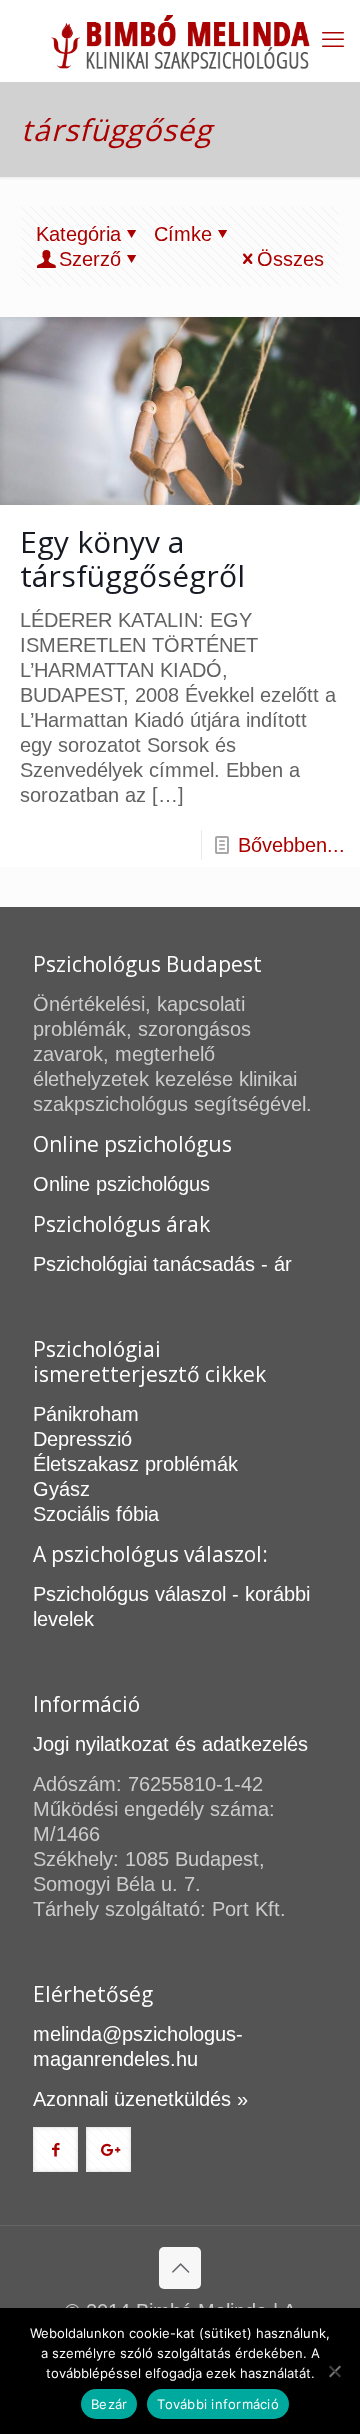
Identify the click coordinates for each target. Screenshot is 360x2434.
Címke (183, 234)
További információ (218, 2404)
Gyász (61, 1489)
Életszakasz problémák (135, 1464)
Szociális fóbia (96, 1514)
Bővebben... (291, 845)
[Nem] (335, 2371)
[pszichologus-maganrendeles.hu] (180, 40)
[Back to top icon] (180, 2268)
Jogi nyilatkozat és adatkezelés (170, 1744)
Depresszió (82, 1439)
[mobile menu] (333, 40)
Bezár (109, 2404)
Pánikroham (86, 1414)
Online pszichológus (121, 1184)
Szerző (90, 259)
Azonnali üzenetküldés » (140, 2099)
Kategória (78, 234)
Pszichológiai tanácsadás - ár (162, 1264)
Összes (290, 259)
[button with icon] (55, 2149)
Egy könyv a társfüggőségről (132, 558)
